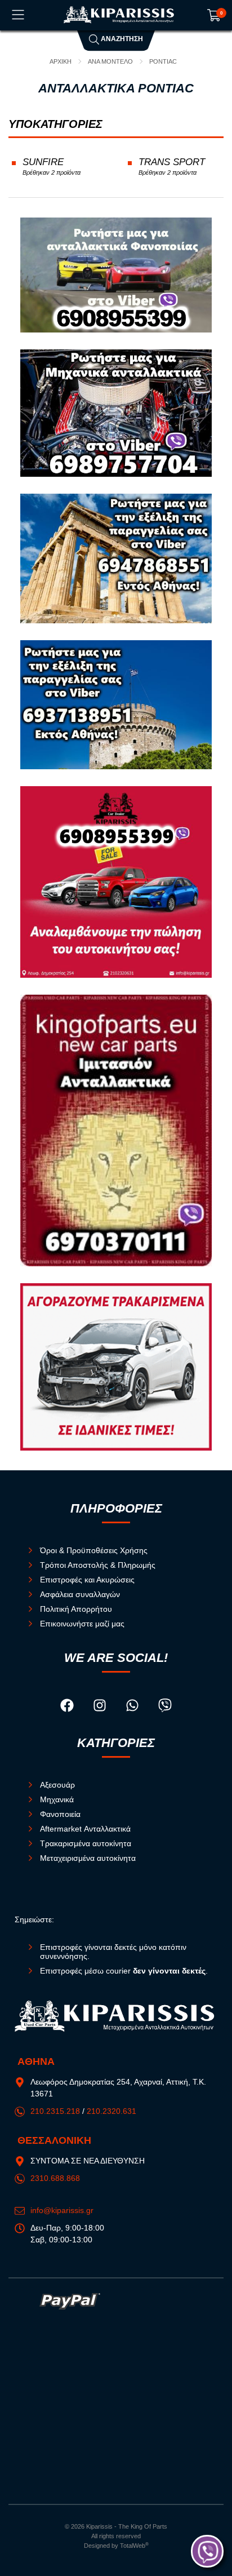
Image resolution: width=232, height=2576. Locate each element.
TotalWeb (134, 2546)
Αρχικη (61, 61)
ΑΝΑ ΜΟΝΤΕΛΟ (110, 61)
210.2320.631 (111, 2111)
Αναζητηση (121, 39)
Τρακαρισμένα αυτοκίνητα (86, 1843)
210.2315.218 (55, 2111)
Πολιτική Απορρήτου (76, 1609)
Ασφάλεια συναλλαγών (80, 1594)
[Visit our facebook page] (68, 1706)
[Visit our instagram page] (101, 1706)
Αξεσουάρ (57, 1785)
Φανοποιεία (60, 1814)
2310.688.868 (55, 2178)
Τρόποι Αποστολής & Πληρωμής (98, 1565)
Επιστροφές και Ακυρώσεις (87, 1580)
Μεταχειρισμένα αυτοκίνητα (88, 1858)
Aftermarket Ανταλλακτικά (85, 1829)
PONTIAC (163, 61)
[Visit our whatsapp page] (133, 1706)
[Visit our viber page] (165, 1706)
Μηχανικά (57, 1799)
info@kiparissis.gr (62, 2210)
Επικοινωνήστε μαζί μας (82, 1624)
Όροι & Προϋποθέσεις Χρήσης (94, 1550)
